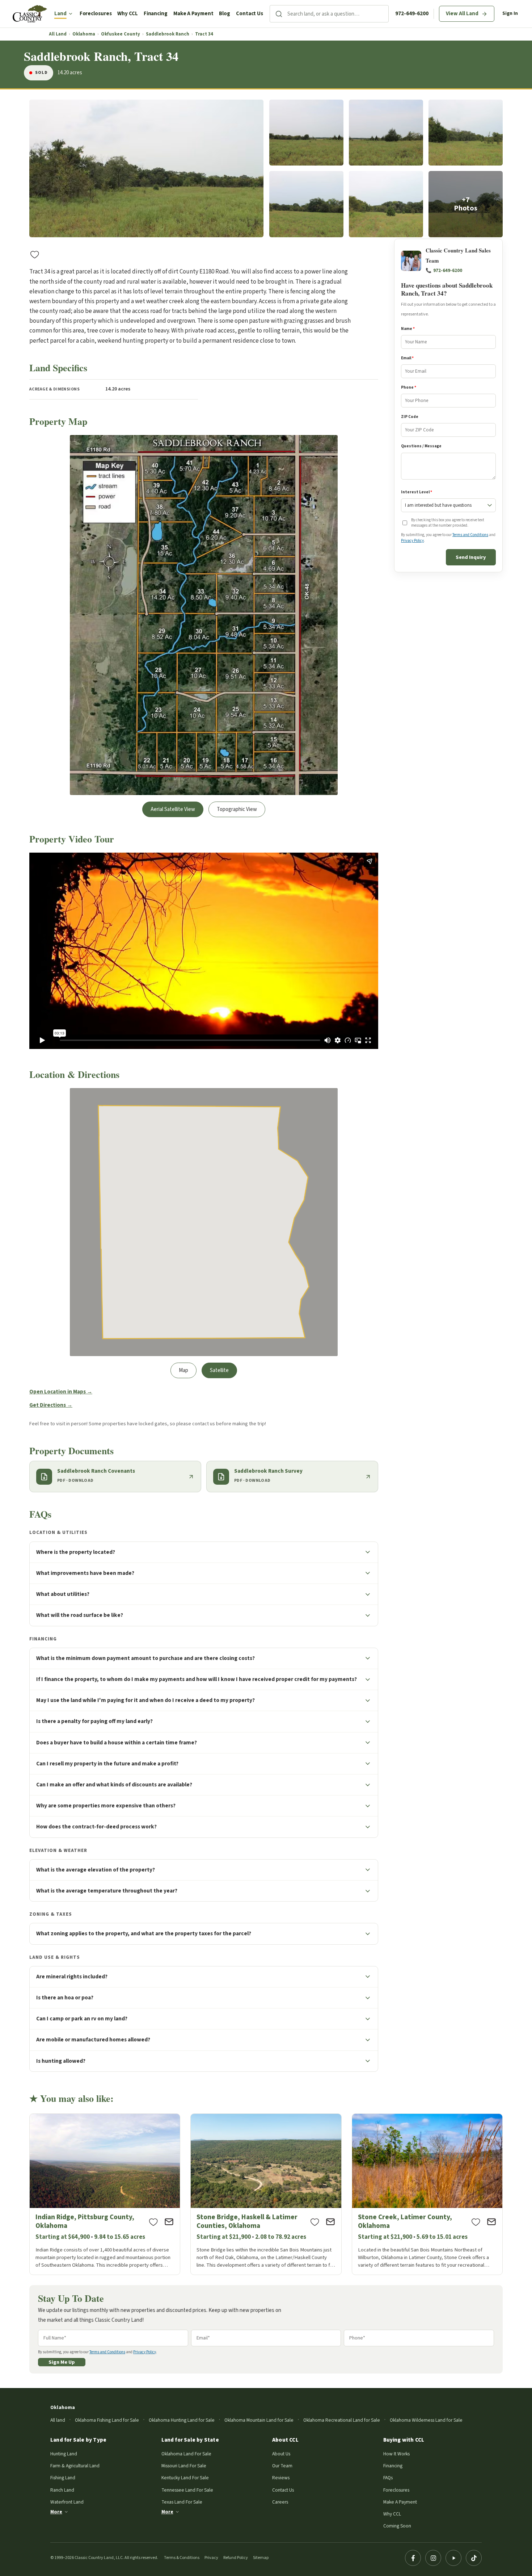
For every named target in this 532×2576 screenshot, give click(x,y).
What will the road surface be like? (80, 1615)
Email (407, 358)
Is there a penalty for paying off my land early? (94, 1721)
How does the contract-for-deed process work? (96, 1827)
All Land (58, 34)
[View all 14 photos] (466, 204)
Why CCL (127, 14)
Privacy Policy (412, 541)
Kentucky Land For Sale (185, 2478)
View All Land (462, 14)
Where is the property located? (76, 1552)
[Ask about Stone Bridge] (330, 2222)
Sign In (510, 13)
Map (183, 1370)
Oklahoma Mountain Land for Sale (259, 2420)
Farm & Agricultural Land (75, 2466)
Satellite (219, 1370)
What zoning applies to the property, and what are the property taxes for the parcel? (144, 1933)
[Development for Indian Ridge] (105, 2194)
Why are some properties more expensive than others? (106, 1806)
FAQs (388, 2478)
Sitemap (261, 2558)
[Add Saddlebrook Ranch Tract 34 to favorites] (35, 254)
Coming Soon (397, 2526)
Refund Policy (236, 2558)
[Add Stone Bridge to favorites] (315, 2222)
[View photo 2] (306, 133)
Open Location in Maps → (61, 1392)
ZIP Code (410, 417)
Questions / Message (421, 446)
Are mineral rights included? (72, 1977)
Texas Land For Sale (182, 2502)
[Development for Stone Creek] (427, 2194)
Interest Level (417, 492)
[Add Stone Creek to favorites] (476, 2222)
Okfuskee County (121, 34)
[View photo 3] (386, 133)
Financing (156, 14)
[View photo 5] (306, 204)
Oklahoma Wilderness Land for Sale (426, 2420)
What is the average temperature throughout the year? (107, 1891)
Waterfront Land (67, 2502)
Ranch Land (62, 2490)
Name (408, 329)
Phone (409, 387)
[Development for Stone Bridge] (266, 2194)
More (56, 2512)
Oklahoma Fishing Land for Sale (107, 2420)
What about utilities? (63, 1594)
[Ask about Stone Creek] (491, 2222)
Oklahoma (84, 34)
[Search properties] (279, 14)
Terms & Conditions (182, 2558)
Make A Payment (193, 14)
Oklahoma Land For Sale (186, 2454)
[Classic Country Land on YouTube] (453, 2558)
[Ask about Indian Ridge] (169, 2222)
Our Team (282, 2466)
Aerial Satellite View (173, 809)
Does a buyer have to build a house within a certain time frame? (117, 1743)
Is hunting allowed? (61, 2061)
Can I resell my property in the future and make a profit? (107, 1764)
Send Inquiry (471, 557)
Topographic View (237, 809)
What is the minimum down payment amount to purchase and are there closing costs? (145, 1658)
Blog (225, 14)
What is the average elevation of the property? (96, 1870)
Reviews (281, 2478)
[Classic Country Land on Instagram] (433, 2558)
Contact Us (250, 14)
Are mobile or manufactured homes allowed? (93, 2040)
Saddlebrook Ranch (168, 34)
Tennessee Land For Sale (187, 2490)
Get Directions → (51, 1405)
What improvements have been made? (85, 1573)
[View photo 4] (466, 133)
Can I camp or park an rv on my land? (82, 2019)
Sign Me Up (62, 2362)
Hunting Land (64, 2454)
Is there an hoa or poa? (65, 1998)
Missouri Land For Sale (184, 2466)
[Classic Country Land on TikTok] (474, 2558)
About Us (281, 2454)
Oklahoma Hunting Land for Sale (182, 2420)
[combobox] (338, 14)
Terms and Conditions (470, 535)
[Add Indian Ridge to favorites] (153, 2222)
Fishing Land (63, 2478)
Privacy (211, 2558)
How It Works (396, 2454)
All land (58, 2420)
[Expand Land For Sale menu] (71, 14)
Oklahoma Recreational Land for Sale (342, 2420)
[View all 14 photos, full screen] (146, 169)
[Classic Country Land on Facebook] (413, 2558)
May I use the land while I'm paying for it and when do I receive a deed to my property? (145, 1700)
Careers (280, 2502)
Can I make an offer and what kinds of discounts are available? (114, 1785)
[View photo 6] (386, 204)
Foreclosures (96, 14)
